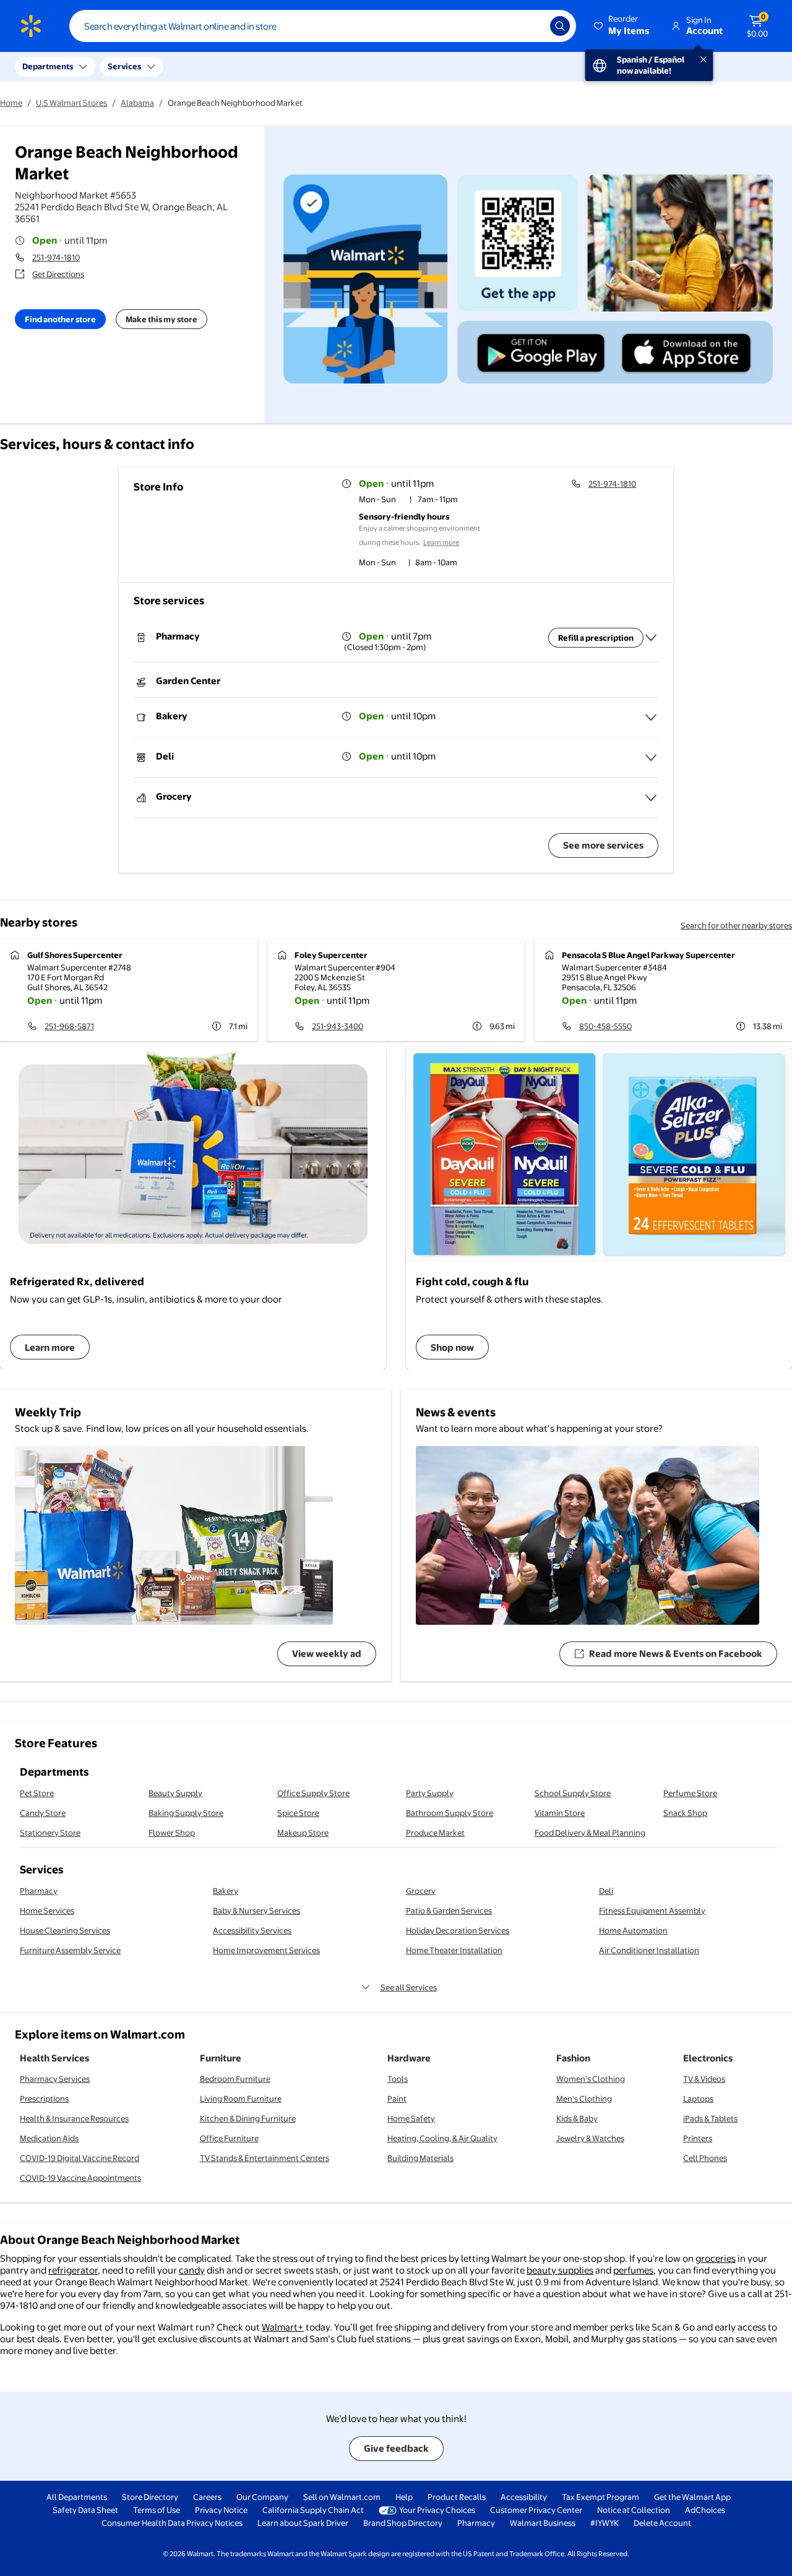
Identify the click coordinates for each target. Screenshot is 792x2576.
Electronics (708, 2058)
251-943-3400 (338, 1026)
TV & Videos (704, 2079)
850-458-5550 (605, 1026)
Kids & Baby (577, 2118)
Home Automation (633, 1930)
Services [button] (124, 66)
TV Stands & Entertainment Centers (265, 2158)
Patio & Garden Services (449, 1911)
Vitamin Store (560, 1813)
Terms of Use (157, 2510)
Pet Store (37, 1793)
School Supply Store (573, 1793)
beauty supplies (560, 2270)
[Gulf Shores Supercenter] (129, 991)
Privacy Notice (221, 2510)
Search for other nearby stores (736, 925)
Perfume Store (690, 1793)
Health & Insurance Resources (74, 2118)
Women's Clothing (591, 2079)
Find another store (60, 319)
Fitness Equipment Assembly (652, 1911)
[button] (622, 26)
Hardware (409, 2058)
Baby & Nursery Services (256, 1911)
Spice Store (298, 1813)
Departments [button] (48, 66)
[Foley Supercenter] (396, 991)
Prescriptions (44, 2099)
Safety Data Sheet (85, 2510)
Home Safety (411, 2118)
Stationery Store (50, 1833)
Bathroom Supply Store (450, 1813)
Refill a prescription (596, 638)
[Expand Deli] (651, 758)
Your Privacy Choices (437, 2510)
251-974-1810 (56, 257)
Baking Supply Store (186, 1813)
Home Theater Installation (454, 1950)
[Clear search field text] (532, 26)
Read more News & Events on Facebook (676, 1654)
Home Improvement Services (266, 1950)
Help (404, 2497)
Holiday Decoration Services (458, 1930)
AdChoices (705, 2510)
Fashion (573, 2058)
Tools (398, 2079)
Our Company (262, 2497)
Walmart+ (283, 2327)
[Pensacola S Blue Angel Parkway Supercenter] (663, 991)
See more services (603, 845)
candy (192, 2270)
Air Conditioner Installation (649, 1950)
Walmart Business (543, 2523)
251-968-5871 (69, 1026)
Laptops (698, 2099)
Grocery (421, 1891)
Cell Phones (705, 2158)
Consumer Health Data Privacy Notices (172, 2523)
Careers (207, 2497)
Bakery (226, 1891)
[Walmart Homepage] (31, 26)
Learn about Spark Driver (303, 2523)
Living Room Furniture (241, 2099)
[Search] (560, 26)
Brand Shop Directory (403, 2523)
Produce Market (435, 1833)
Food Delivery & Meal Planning (590, 1833)
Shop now (452, 1347)
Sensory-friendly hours (404, 516)
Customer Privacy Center (536, 2510)
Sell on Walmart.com (342, 2497)
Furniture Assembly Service (70, 1950)
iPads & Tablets (710, 2118)
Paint (397, 2099)
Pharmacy (39, 1891)
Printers (698, 2138)
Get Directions (58, 274)
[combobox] (323, 26)
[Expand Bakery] (651, 717)
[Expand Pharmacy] (651, 638)
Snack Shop (685, 1813)
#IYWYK (605, 2523)
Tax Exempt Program (600, 2497)
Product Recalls (457, 2497)
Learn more (441, 542)
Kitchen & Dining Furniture (248, 2118)
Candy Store (43, 1813)
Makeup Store (303, 1833)
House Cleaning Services (65, 1930)
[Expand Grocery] (651, 798)
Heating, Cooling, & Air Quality (442, 2138)
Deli (606, 1891)
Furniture (221, 2058)
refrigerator (73, 2270)
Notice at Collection (634, 2510)
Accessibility (524, 2497)
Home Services (47, 1911)
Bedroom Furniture (235, 2079)
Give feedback (396, 2448)
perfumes (633, 2270)
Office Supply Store (313, 1793)
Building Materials (420, 2158)
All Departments (77, 2497)
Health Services (54, 2058)
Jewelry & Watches (590, 2138)
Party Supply (430, 1793)
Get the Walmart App (692, 2497)
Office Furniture (229, 2138)
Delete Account (662, 2523)
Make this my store (161, 319)
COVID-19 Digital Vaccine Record (80, 2158)
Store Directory (150, 2497)
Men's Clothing (584, 2099)
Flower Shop (172, 1833)
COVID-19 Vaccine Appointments (80, 2178)
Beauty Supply (175, 1793)
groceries (716, 2258)
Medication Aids (49, 2138)
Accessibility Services (252, 1930)
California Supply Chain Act (313, 2510)
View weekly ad (327, 1654)
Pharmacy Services (55, 2079)
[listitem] (429, 500)
